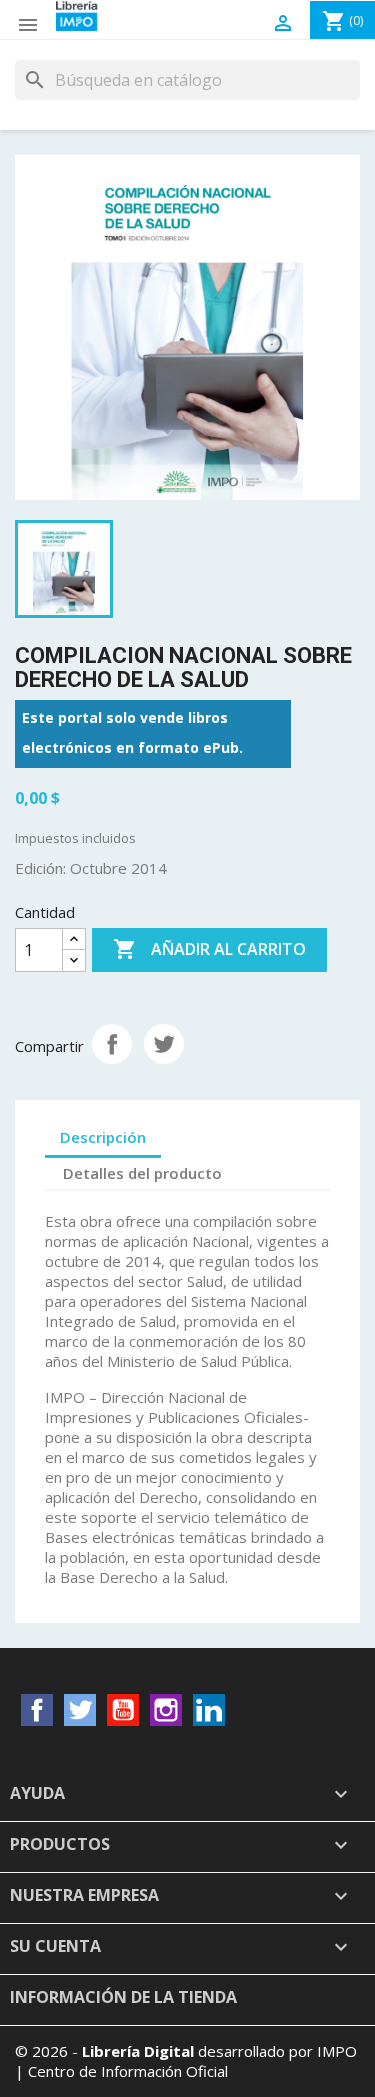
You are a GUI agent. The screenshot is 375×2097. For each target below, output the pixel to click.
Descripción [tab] (103, 1137)
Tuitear (164, 1044)
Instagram (166, 1710)
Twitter (80, 1710)
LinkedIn (209, 1710)
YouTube (123, 1710)
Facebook (37, 1710)
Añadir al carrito (209, 949)
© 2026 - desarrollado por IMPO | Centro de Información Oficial (186, 2061)
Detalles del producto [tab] (142, 1173)
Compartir (112, 1044)
